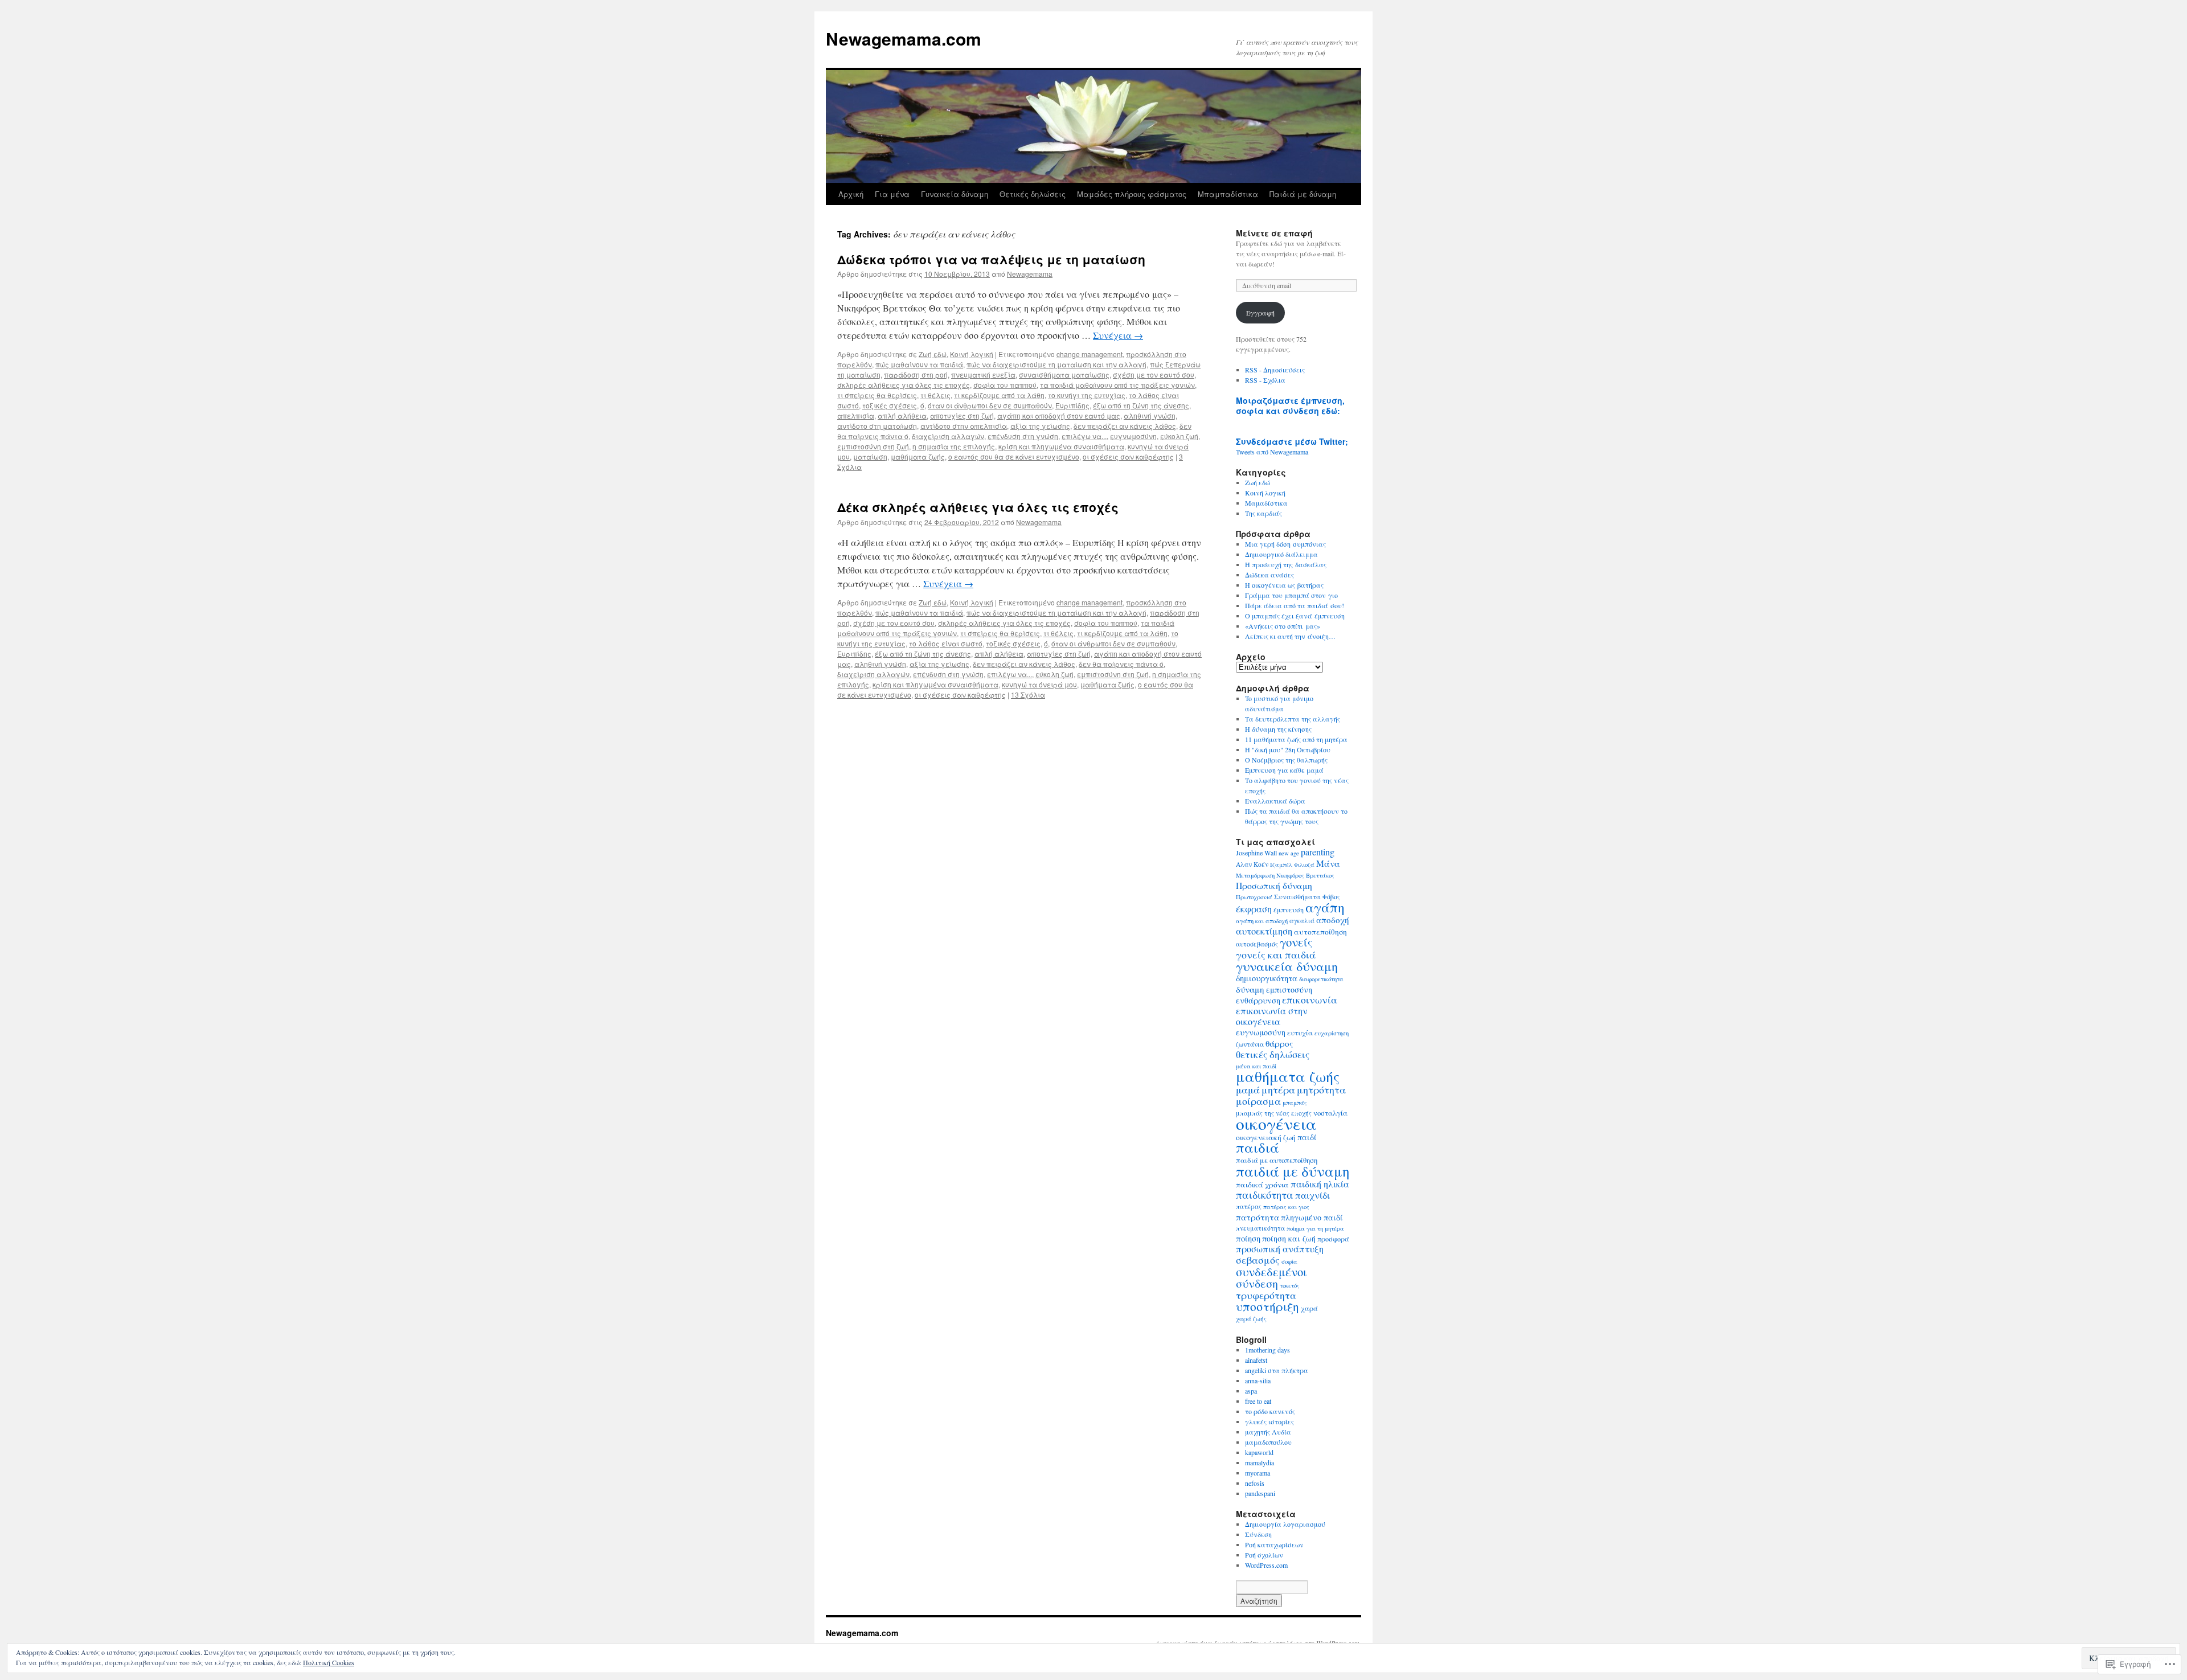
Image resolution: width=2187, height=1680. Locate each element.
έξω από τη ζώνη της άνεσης (1141, 405)
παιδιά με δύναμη (1293, 1171)
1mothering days (1267, 1350)
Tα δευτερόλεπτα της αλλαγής (1293, 719)
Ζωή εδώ (933, 354)
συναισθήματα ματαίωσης (1064, 374)
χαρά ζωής (1251, 1319)
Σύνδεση (1258, 1534)
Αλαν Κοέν (1252, 864)
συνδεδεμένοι (1271, 1272)
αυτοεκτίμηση (1264, 931)
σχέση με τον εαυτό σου (1154, 374)
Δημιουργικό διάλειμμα (1281, 554)
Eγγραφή (1260, 313)
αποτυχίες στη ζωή (962, 415)
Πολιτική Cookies (329, 1662)
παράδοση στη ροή (916, 374)
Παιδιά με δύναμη (1303, 194)
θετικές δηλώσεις (1273, 1054)
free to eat (1258, 1401)
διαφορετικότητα (1321, 979)
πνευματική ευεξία (983, 374)
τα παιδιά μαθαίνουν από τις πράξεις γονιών (1117, 385)
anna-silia (1258, 1380)
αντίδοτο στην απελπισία (964, 426)
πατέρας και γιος (1286, 1207)
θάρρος (1279, 1043)
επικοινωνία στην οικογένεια (1272, 1016)
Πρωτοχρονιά (1254, 897)
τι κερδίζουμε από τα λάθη (999, 395)
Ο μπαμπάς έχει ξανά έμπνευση (1295, 616)
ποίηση (1248, 1238)
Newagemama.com (904, 38)
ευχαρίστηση (1332, 1033)
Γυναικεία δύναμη (955, 194)
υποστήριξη (1267, 1306)
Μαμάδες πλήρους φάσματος (1132, 194)
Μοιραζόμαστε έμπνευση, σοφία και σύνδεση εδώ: (1290, 405)
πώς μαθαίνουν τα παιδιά (919, 364)
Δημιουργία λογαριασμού (1285, 1524)
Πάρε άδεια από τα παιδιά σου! (1295, 605)
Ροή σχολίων (1264, 1555)
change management (1090, 354)
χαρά (1309, 1308)
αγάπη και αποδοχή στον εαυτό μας (1059, 415)
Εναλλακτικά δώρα (1275, 801)
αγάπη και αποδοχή (1262, 921)
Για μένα (892, 194)
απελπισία (856, 415)
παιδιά (1258, 1147)
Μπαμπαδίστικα (1228, 194)
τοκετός (1290, 1285)
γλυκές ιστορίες (1269, 1421)
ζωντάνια (1250, 1044)
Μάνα (1328, 863)
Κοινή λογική (972, 354)
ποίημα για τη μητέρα (1315, 1228)
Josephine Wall (1256, 853)
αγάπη (1325, 907)
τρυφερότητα (1266, 1295)
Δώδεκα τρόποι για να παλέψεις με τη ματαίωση (991, 259)
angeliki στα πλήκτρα (1277, 1370)
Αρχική (851, 194)
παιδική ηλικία (1320, 1184)
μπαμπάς (1295, 1103)
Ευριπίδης (1072, 405)
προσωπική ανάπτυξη (1280, 1249)
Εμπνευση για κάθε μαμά (1284, 770)
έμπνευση (1289, 909)
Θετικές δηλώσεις (1033, 194)
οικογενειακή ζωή (1266, 1137)
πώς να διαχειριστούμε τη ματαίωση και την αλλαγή (1056, 364)
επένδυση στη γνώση (1023, 436)
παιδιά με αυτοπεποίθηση (1277, 1160)
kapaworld (1259, 1452)
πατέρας (1249, 1206)
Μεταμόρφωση (1255, 875)
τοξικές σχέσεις (890, 405)
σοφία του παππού (1005, 385)
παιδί (1307, 1137)
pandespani (1260, 1493)
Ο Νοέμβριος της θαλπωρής (1286, 760)
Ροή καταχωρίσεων (1274, 1544)
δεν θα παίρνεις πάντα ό (1121, 664)
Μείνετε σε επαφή (1274, 233)
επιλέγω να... (1084, 436)
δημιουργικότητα (1267, 978)
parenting (1318, 852)
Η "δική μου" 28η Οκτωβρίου (1288, 749)
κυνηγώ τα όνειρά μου (1039, 684)
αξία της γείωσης (1040, 426)
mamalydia (1260, 1462)
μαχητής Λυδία (1268, 1432)
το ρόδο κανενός (1270, 1411)
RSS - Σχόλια (1265, 380)
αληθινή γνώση (1150, 415)
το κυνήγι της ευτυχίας (1087, 395)
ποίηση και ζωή (1289, 1238)
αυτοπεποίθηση (1320, 932)
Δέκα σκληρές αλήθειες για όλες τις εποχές (978, 507)
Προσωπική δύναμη (1274, 886)
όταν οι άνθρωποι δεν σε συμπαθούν (990, 405)
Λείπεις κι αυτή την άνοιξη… (1290, 636)
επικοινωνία (1310, 1000)
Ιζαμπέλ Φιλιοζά (1292, 864)
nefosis (1255, 1483)
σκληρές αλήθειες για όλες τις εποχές (904, 385)
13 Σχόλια (1028, 694)
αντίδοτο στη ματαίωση (877, 426)
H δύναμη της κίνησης (1278, 729)
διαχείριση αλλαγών (948, 436)
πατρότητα (1258, 1217)
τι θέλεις (935, 395)
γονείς (1296, 942)
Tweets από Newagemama (1272, 452)
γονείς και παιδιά (1276, 954)
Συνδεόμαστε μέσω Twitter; (1292, 441)
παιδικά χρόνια (1262, 1185)
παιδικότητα (1265, 1195)
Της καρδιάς (1264, 513)
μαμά (1248, 1090)
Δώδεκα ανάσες (1269, 575)
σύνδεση (1257, 1283)
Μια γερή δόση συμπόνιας (1285, 544)
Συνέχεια (1118, 335)
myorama (1258, 1473)
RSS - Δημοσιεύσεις (1275, 370)
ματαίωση (870, 456)
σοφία (1289, 1261)
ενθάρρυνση (1258, 1000)
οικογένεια (1276, 1123)
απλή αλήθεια (902, 415)
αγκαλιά (1302, 921)
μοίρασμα (1258, 1101)
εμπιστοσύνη (1289, 989)
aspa (1251, 1391)
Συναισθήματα (1297, 896)
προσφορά (1333, 1239)
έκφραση (1254, 909)
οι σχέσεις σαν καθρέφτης (1128, 456)
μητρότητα (1321, 1089)
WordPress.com (1266, 1565)
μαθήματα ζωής (918, 456)
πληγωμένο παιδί (1312, 1217)
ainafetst (1256, 1360)
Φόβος (1331, 897)
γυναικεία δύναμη (1287, 966)
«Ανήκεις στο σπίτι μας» (1283, 626)
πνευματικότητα (1260, 1228)
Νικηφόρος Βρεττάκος (1305, 875)
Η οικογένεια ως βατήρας (1284, 585)
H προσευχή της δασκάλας (1286, 564)
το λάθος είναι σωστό (946, 643)
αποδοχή (1333, 920)
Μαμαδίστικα (1266, 503)
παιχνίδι (1312, 1195)
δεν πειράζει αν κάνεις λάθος (1125, 426)
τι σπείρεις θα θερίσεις (877, 395)
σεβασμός (1258, 1260)
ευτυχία (1300, 1033)
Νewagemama (1030, 274)
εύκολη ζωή (1179, 436)
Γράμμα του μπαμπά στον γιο (1291, 595)
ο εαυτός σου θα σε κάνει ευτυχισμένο (1014, 456)
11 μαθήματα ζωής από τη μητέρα (1296, 739)
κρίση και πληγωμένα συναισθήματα (1061, 446)
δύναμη (1250, 989)
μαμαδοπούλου (1268, 1442)
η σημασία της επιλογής (954, 446)
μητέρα (1278, 1089)
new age (1289, 853)
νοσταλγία (1330, 1113)
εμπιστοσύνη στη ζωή (873, 446)
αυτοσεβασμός (1257, 944)
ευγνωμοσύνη (1133, 436)
